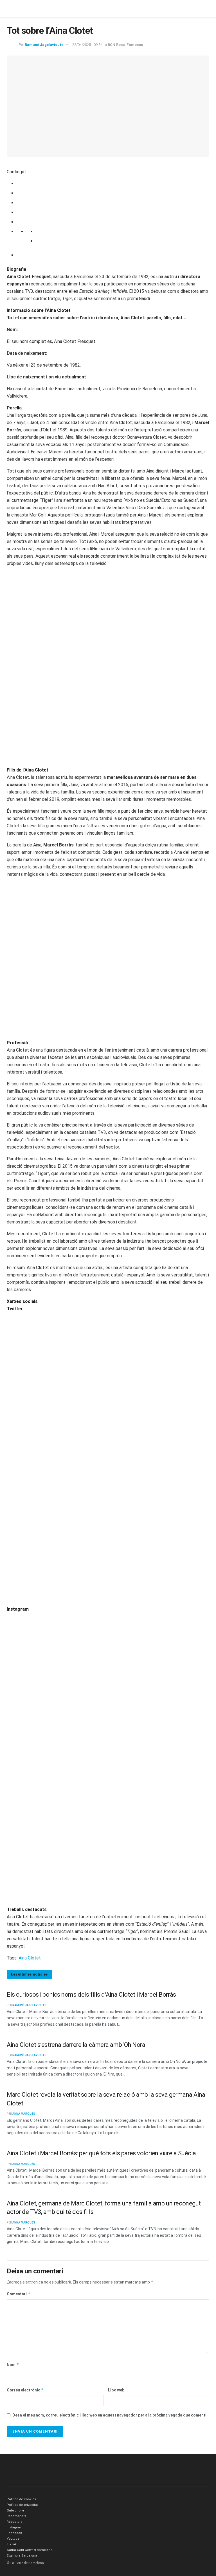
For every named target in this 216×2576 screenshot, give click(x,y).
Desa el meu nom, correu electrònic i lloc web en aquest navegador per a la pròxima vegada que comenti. (110, 2415)
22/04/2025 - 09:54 (87, 45)
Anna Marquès (24, 2114)
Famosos (135, 45)
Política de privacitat (22, 2505)
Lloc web (116, 2390)
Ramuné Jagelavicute (44, 45)
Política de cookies (21, 2499)
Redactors (14, 2522)
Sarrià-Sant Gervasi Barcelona (30, 2550)
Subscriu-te (15, 2510)
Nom (13, 2365)
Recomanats (16, 2516)
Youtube (13, 2539)
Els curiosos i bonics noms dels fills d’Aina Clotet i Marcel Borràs (91, 1995)
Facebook (14, 2533)
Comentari (19, 2294)
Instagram (14, 2527)
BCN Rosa (116, 45)
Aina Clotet (30, 1958)
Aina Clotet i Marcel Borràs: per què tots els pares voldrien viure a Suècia (101, 2153)
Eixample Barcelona (22, 2556)
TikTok (12, 2544)
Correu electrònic (25, 2390)
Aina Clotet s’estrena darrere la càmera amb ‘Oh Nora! (77, 2045)
